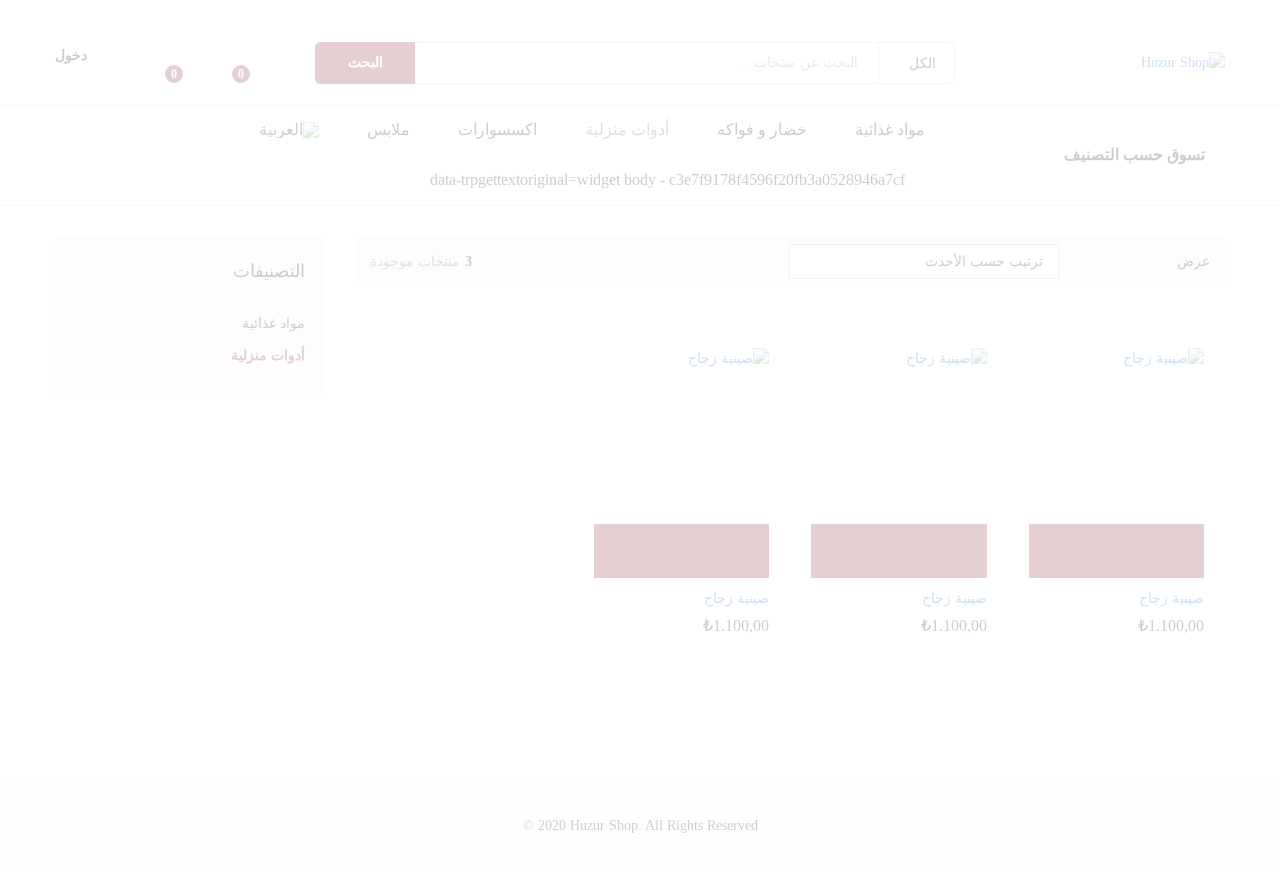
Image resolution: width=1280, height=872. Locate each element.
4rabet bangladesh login (115, 14)
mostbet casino (879, 14)
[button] (289, 130)
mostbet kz (819, 14)
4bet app (155, 14)
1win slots (310, 14)
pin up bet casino (1137, 14)
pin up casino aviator (635, 14)
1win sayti (451, 14)
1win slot (324, 14)
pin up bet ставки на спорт (930, 14)
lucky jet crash (273, 14)
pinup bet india (1147, 14)
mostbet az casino (839, 14)
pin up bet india (1127, 14)
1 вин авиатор (410, 14)
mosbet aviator (793, 14)
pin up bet (1247, 14)
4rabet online (34, 14)
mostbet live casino (868, 14)
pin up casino (1267, 14)
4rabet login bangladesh (131, 14)
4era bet (40, 14)
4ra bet (98, 14)
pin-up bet (1074, 14)
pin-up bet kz (957, 14)
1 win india (505, 14)
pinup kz (992, 14)
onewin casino (513, 14)
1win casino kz (546, 14)
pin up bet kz (999, 14)
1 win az (384, 14)
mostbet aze (913, 14)
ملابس (388, 130)
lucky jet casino (297, 14)
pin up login (1180, 14)
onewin (481, 14)
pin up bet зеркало (946, 14)
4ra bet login (60, 14)
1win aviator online (647, 14)
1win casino (555, 14)
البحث (365, 62)
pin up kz (1012, 14)
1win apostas (317, 14)
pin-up (1109, 14)
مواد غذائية (890, 130)
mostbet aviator (811, 14)
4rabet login (165, 14)
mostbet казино (783, 14)
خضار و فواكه (762, 130)
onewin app (495, 14)
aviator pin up (598, 14)
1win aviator (532, 14)
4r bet (44, 14)
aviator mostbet (657, 14)
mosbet (906, 14)
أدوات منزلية (627, 130)
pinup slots (1039, 14)
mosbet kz (684, 14)
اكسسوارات (497, 130)
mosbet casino (899, 14)
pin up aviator (581, 14)
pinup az (1237, 14)
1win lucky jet (378, 14)
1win (519, 14)
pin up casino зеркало (969, 14)
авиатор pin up (616, 14)
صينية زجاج (1171, 598)
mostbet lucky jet (226, 14)
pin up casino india (1049, 14)
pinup (1274, 14)
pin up (1278, 14)
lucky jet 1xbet (235, 14)
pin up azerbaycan (1197, 14)
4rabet (160, 14)
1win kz (538, 14)
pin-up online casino (1256, 14)
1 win (500, 14)
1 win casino (573, 14)
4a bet (48, 14)
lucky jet (304, 14)
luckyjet (218, 14)
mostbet (886, 14)
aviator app (665, 14)
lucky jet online (287, 14)
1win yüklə (351, 14)
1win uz (459, 14)
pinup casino (1172, 14)
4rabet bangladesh (145, 14)
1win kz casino (564, 14)
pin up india (1155, 14)
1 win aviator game (473, 14)
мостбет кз (719, 14)
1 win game (487, 14)
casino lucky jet (255, 14)
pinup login (1187, 14)
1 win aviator (625, 14)
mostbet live (858, 14)
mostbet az (764, 14)
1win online (393, 14)
